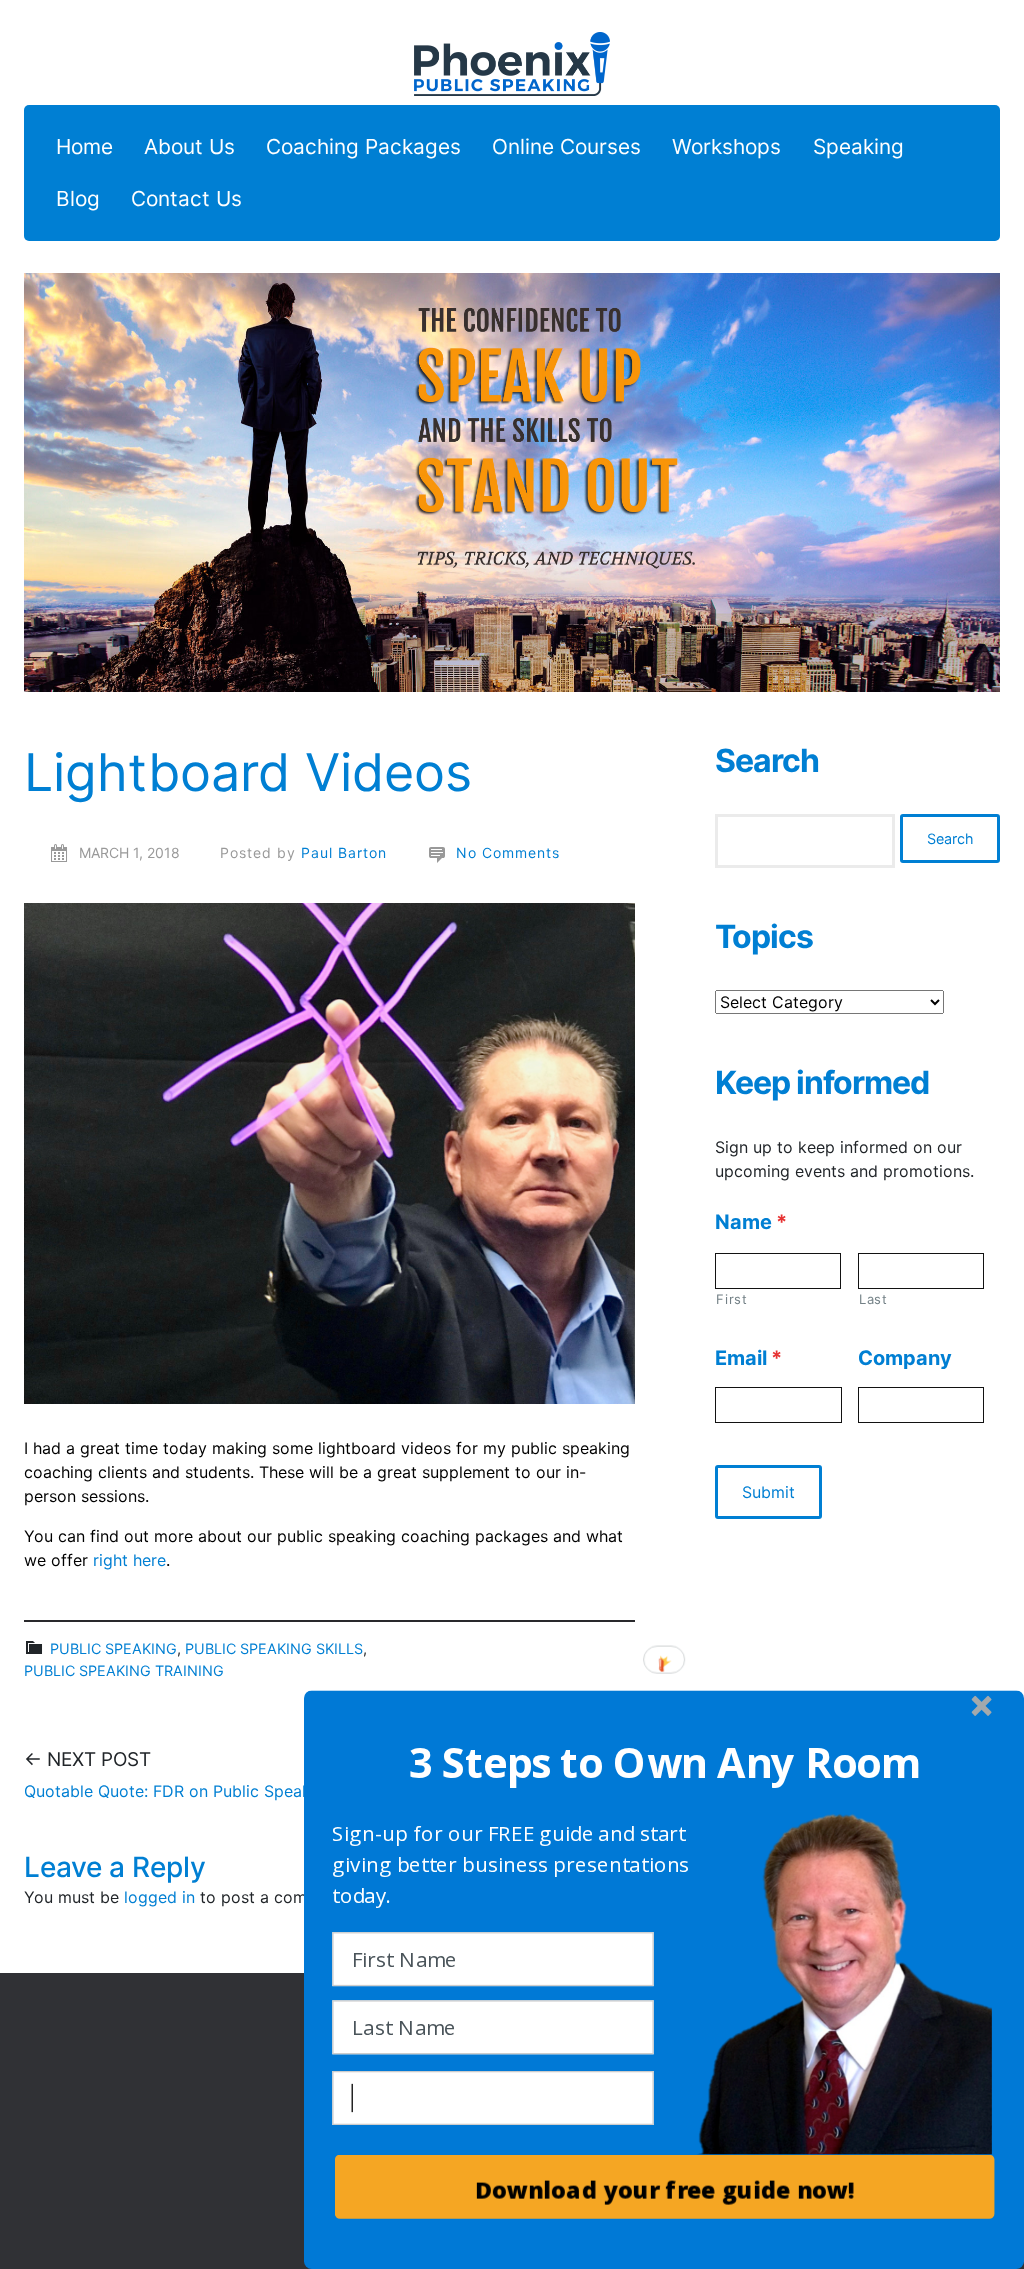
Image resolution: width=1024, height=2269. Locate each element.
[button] (665, 1763)
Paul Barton (344, 852)
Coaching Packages (363, 147)
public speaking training (124, 1670)
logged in (159, 1897)
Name (751, 1222)
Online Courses (566, 147)
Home (84, 147)
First (731, 1299)
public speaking (113, 1648)
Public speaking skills (274, 1648)
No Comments (508, 852)
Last (873, 1299)
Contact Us (186, 199)
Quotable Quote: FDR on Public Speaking (179, 1791)
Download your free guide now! (664, 2189)
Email (748, 1358)
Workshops (726, 147)
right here (129, 1560)
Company (905, 1358)
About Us (189, 147)
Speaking (858, 147)
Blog (78, 199)
